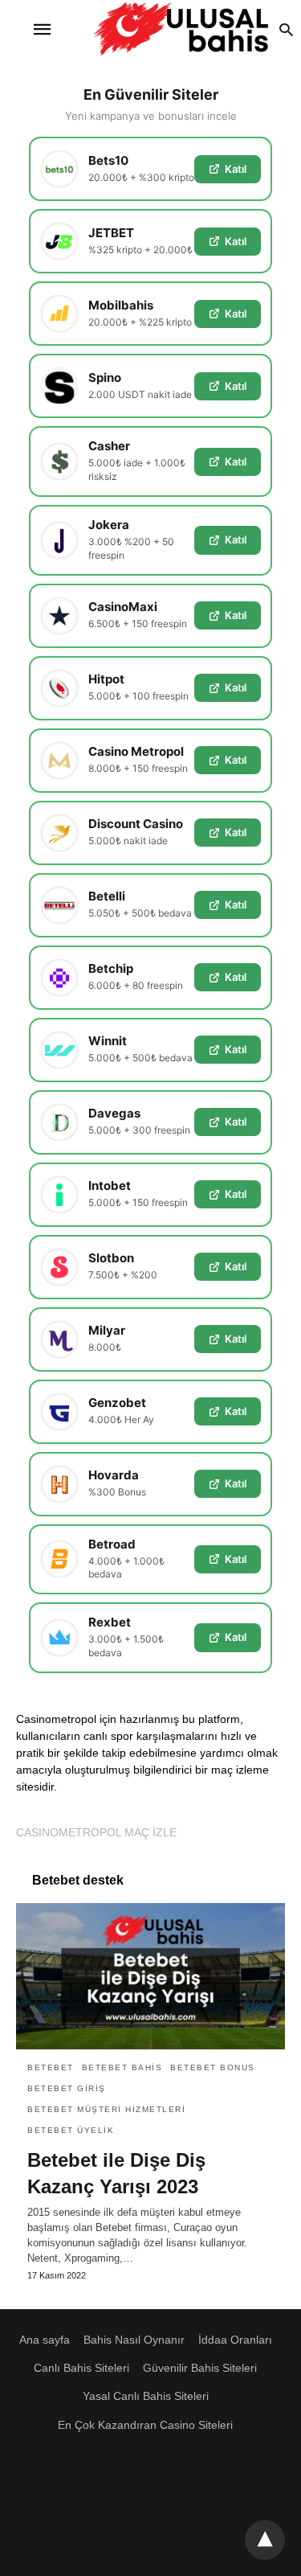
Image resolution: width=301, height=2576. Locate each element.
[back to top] (265, 2540)
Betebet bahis (122, 2067)
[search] (286, 29)
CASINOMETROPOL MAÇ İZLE (96, 1832)
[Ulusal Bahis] (181, 29)
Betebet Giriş (67, 2088)
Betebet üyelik (71, 2130)
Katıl (236, 169)
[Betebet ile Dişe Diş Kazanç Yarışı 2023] (150, 1976)
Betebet (51, 2067)
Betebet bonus (213, 2067)
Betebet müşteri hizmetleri (106, 2109)
